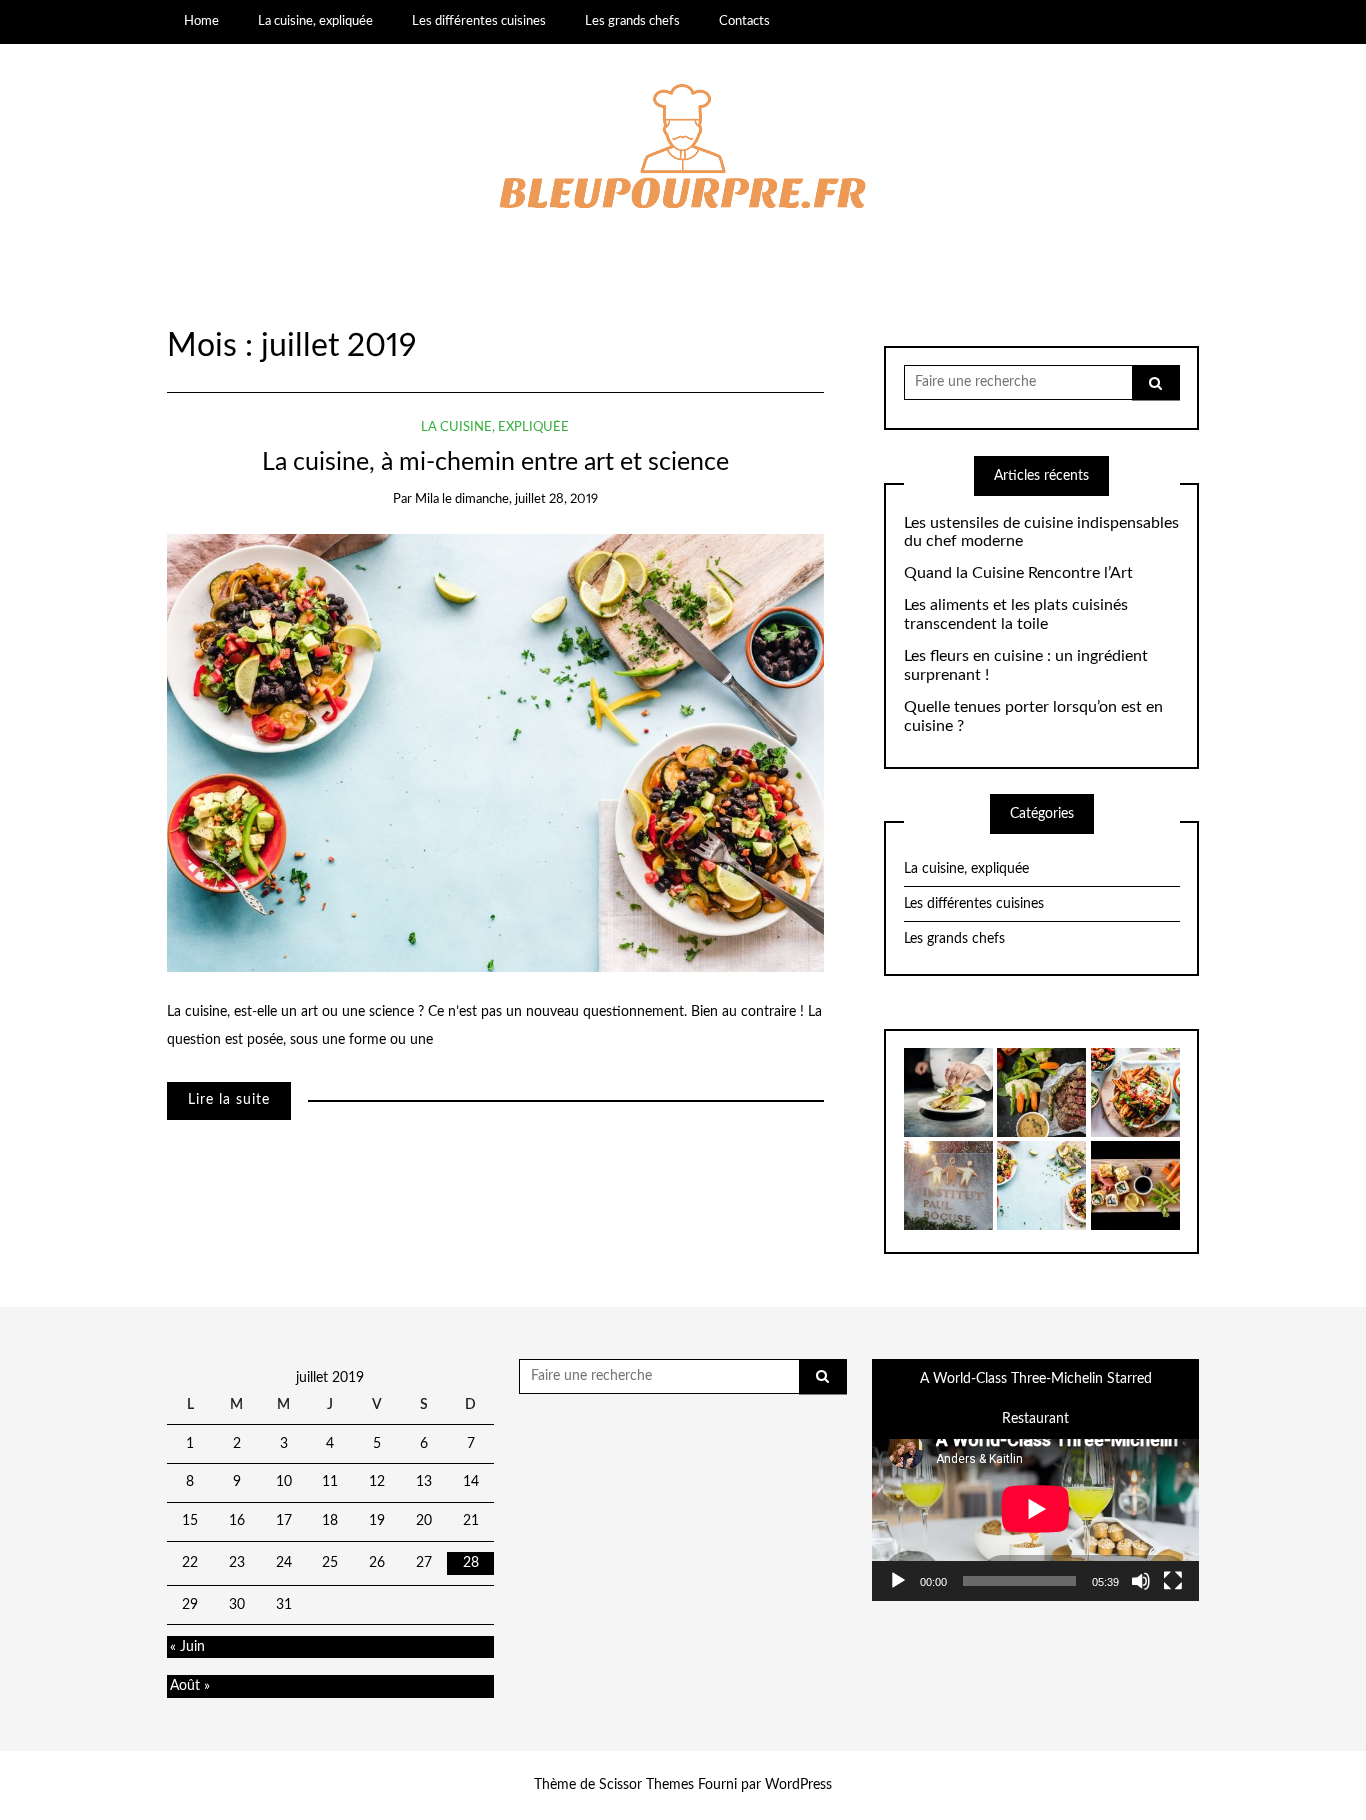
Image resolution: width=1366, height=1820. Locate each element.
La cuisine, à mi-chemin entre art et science (495, 462)
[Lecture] (898, 1581)
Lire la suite (229, 1100)
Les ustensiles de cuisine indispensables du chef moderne (1041, 532)
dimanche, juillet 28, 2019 (526, 499)
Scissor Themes (646, 1785)
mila (427, 499)
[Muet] (1141, 1581)
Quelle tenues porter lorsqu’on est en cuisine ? (1033, 716)
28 (471, 1563)
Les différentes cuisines (479, 21)
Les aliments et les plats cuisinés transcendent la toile (1016, 614)
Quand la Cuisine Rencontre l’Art (1018, 573)
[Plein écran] (1173, 1581)
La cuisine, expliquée (315, 21)
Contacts (744, 21)
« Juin (187, 1647)
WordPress (798, 1785)
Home (201, 21)
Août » (190, 1686)
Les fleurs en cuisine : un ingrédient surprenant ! (1026, 665)
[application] (1035, 1509)
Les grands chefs (632, 21)
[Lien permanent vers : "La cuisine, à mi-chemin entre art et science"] (495, 752)
